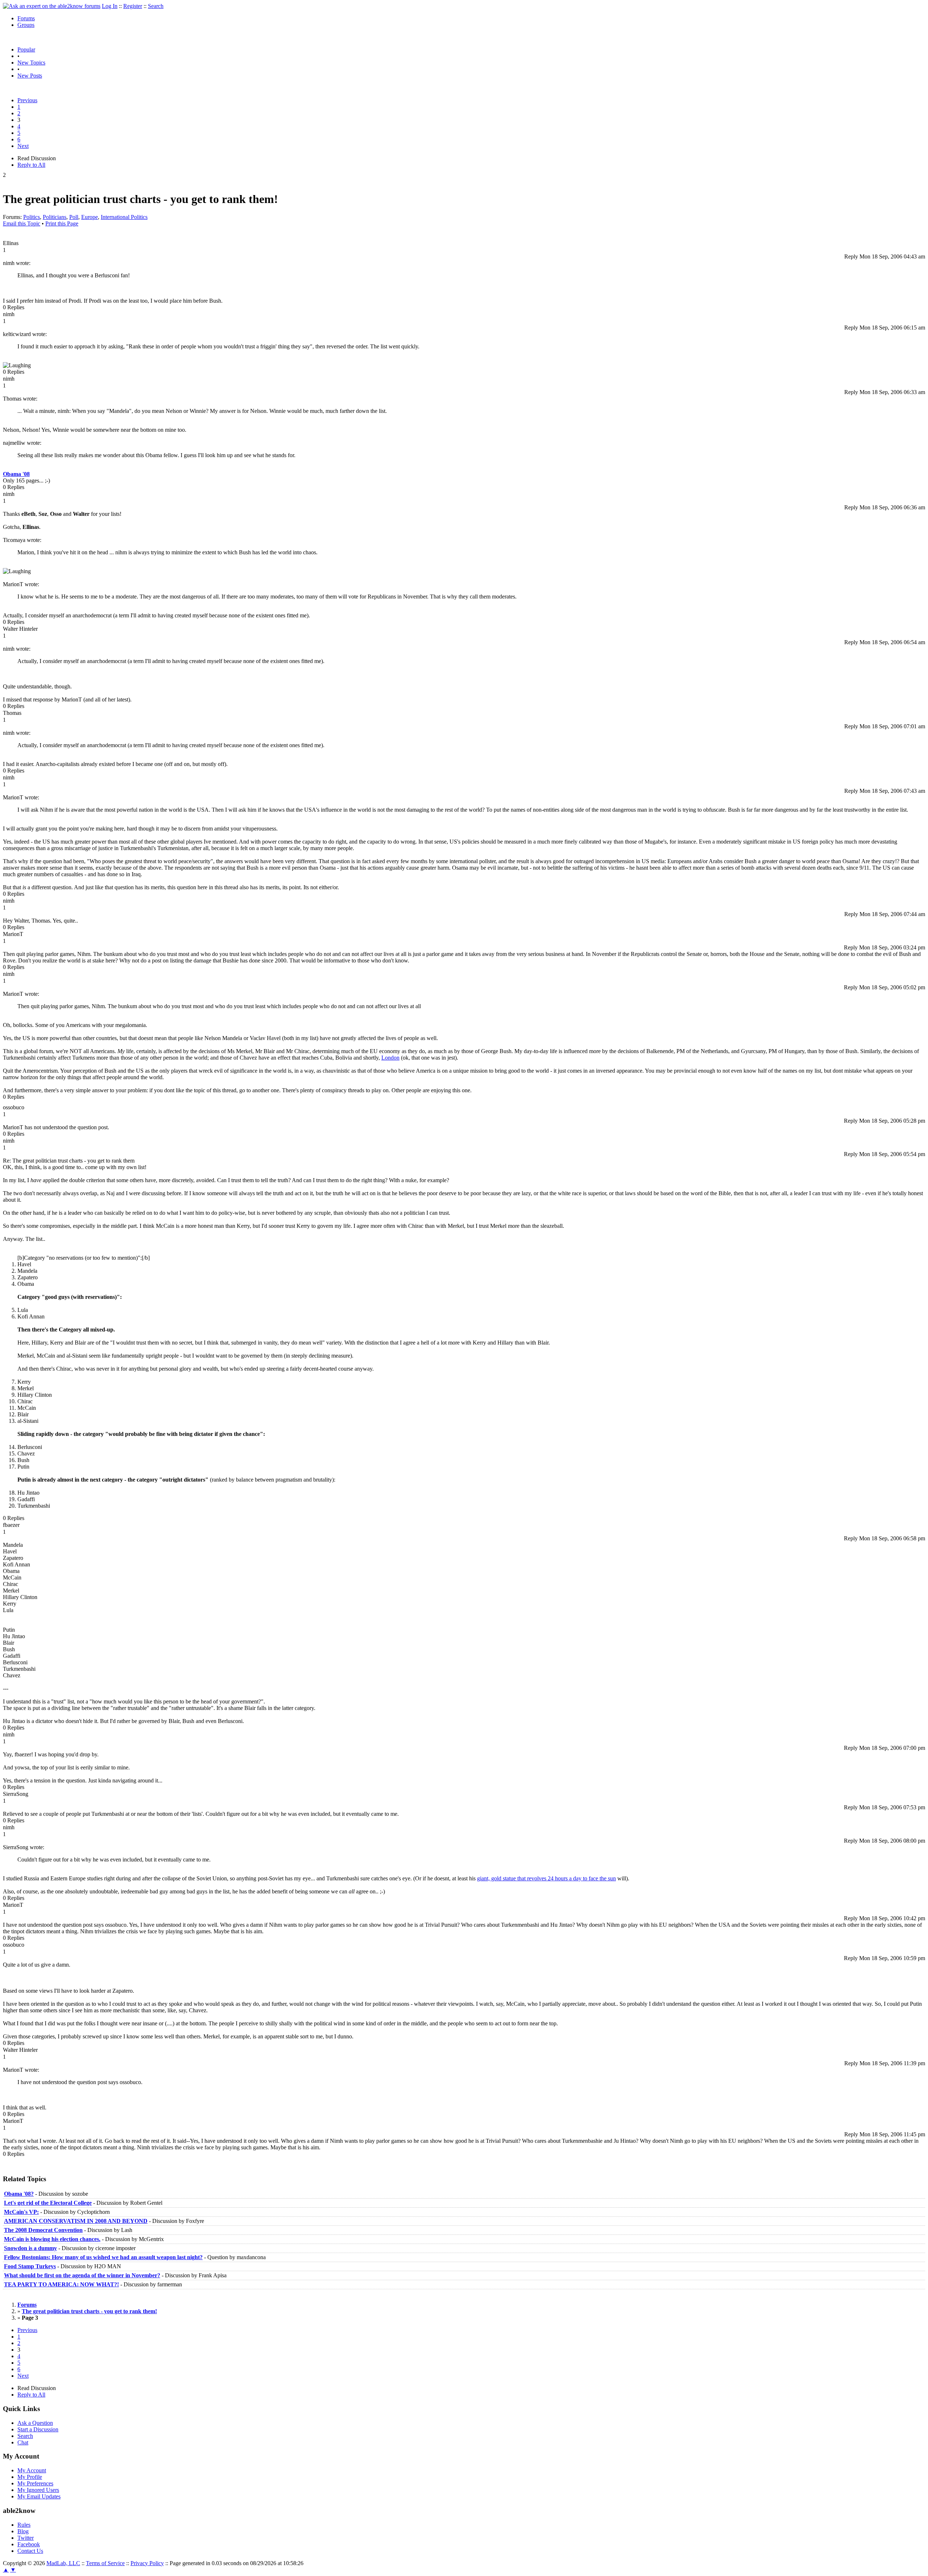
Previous (27, 100)
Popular (26, 49)
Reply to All (31, 165)
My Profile (30, 2477)
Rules (24, 2525)
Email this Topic (22, 223)
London (390, 1058)
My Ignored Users (38, 2490)
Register (133, 6)
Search (156, 6)
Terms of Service (105, 2563)
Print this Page (62, 223)
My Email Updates (39, 2496)
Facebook (29, 2544)
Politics (32, 217)
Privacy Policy (147, 2563)
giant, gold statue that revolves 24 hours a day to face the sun (546, 1878)
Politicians (55, 217)
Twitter (26, 2538)
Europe (90, 217)
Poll (74, 217)
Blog (23, 2531)
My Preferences (35, 2483)
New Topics (31, 63)
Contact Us (30, 2551)
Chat (23, 2442)
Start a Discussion (38, 2429)
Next (23, 146)
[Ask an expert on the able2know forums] (52, 6)
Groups (26, 25)
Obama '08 (16, 474)
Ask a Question (35, 2423)
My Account (32, 2470)
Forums (26, 18)
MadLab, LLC (63, 2563)
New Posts (30, 76)
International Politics (124, 217)
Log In (110, 6)
